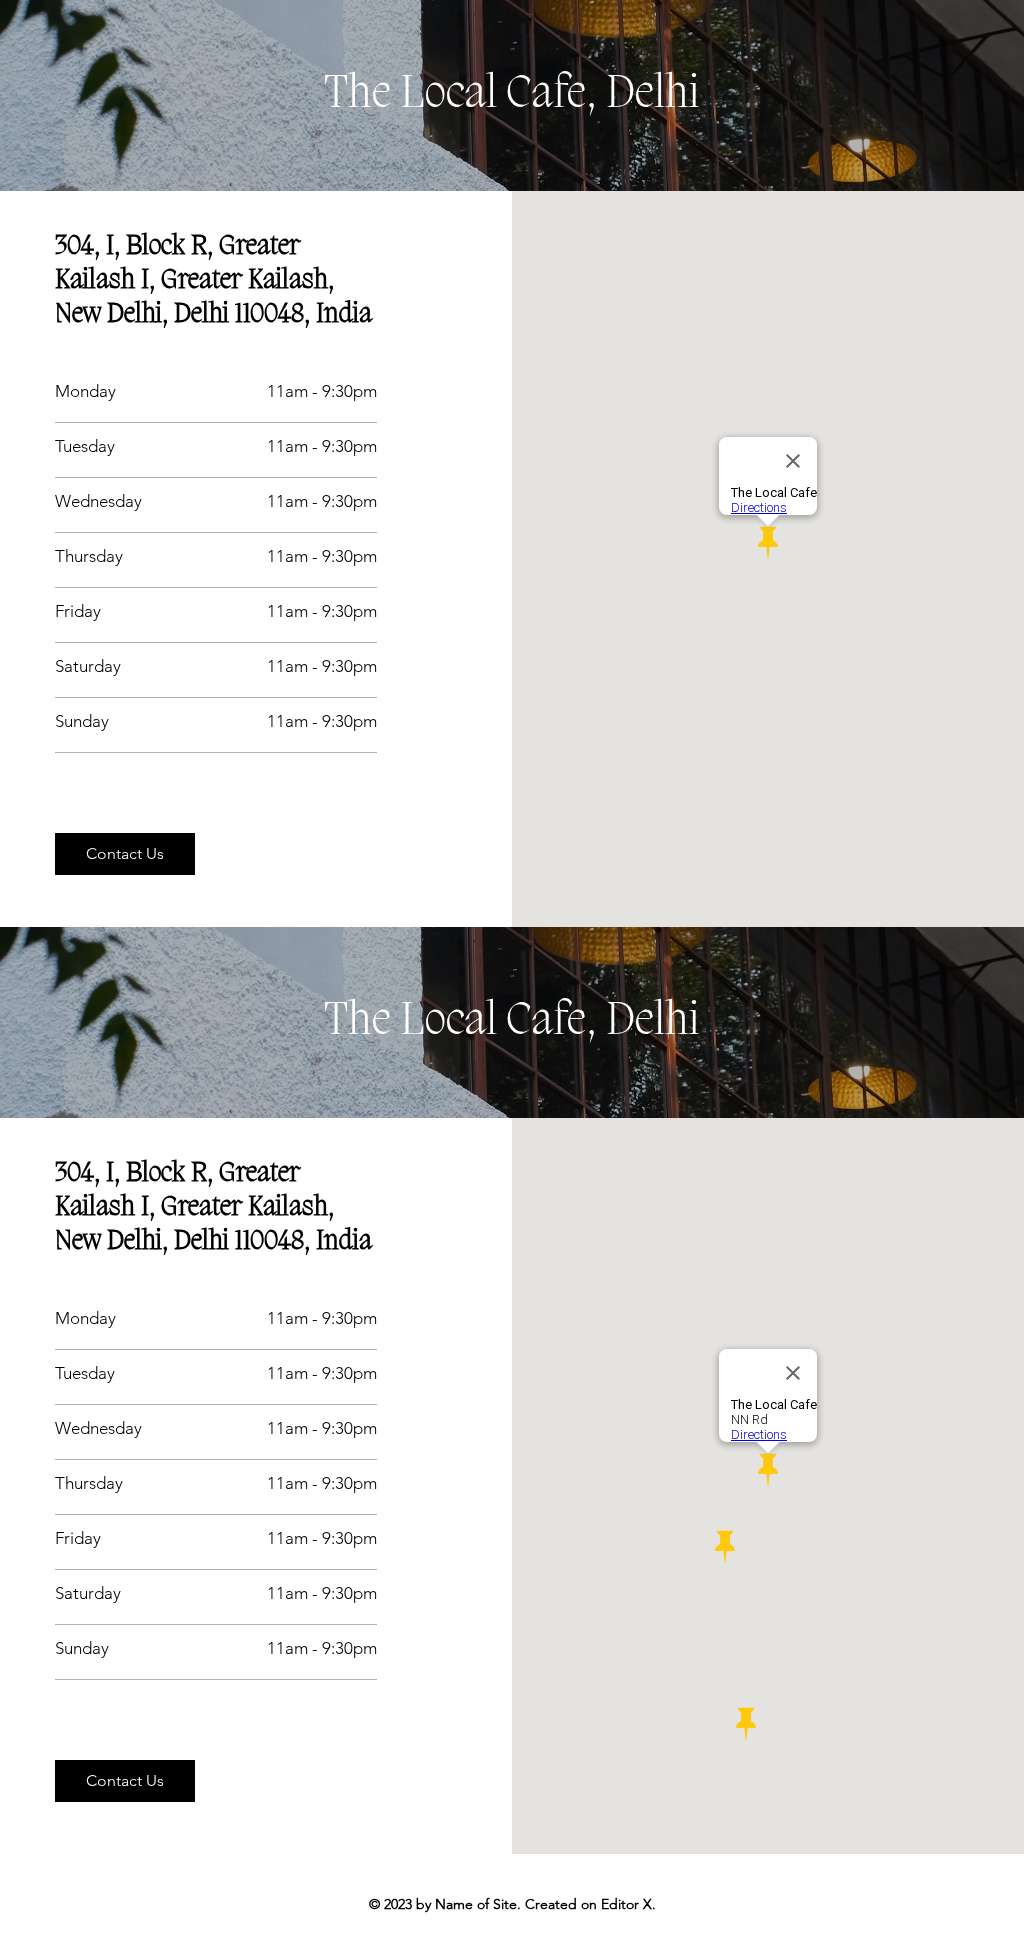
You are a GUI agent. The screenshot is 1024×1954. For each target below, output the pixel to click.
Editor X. (628, 1904)
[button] (125, 854)
